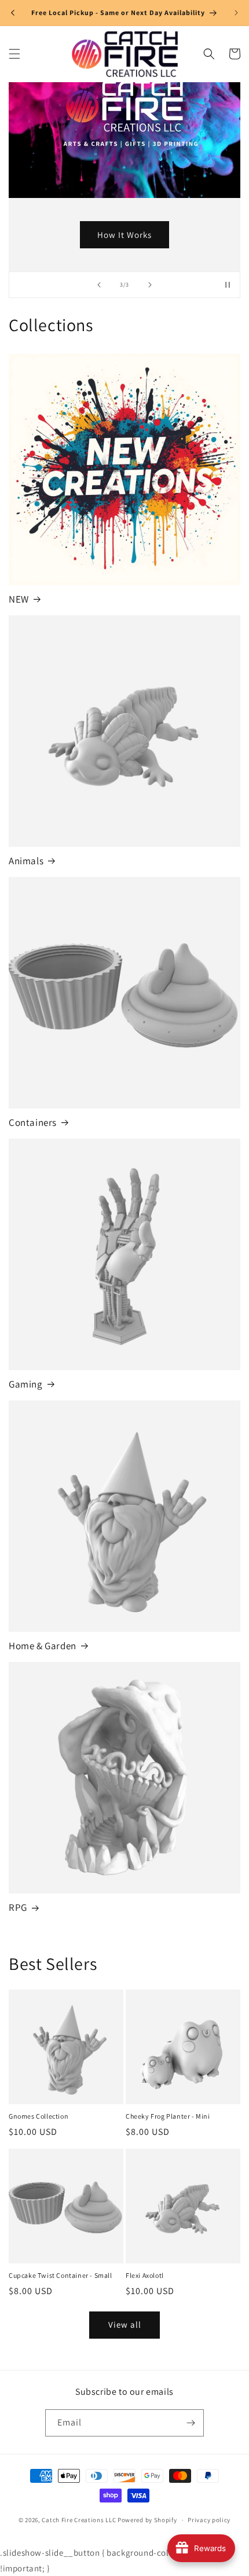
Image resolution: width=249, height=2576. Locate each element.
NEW (19, 599)
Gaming (26, 1384)
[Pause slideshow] (228, 285)
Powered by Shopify (147, 2520)
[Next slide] (150, 285)
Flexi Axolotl (145, 2275)
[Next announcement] (236, 13)
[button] (14, 54)
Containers (33, 1122)
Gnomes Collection (39, 2116)
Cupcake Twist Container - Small (61, 2275)
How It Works (124, 234)
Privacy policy (209, 2520)
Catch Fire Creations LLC (79, 2520)
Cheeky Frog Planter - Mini (168, 2116)
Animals (26, 861)
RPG (18, 1907)
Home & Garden (43, 1646)
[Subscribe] (191, 2423)
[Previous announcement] (13, 13)
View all (125, 2324)
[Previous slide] (99, 285)
